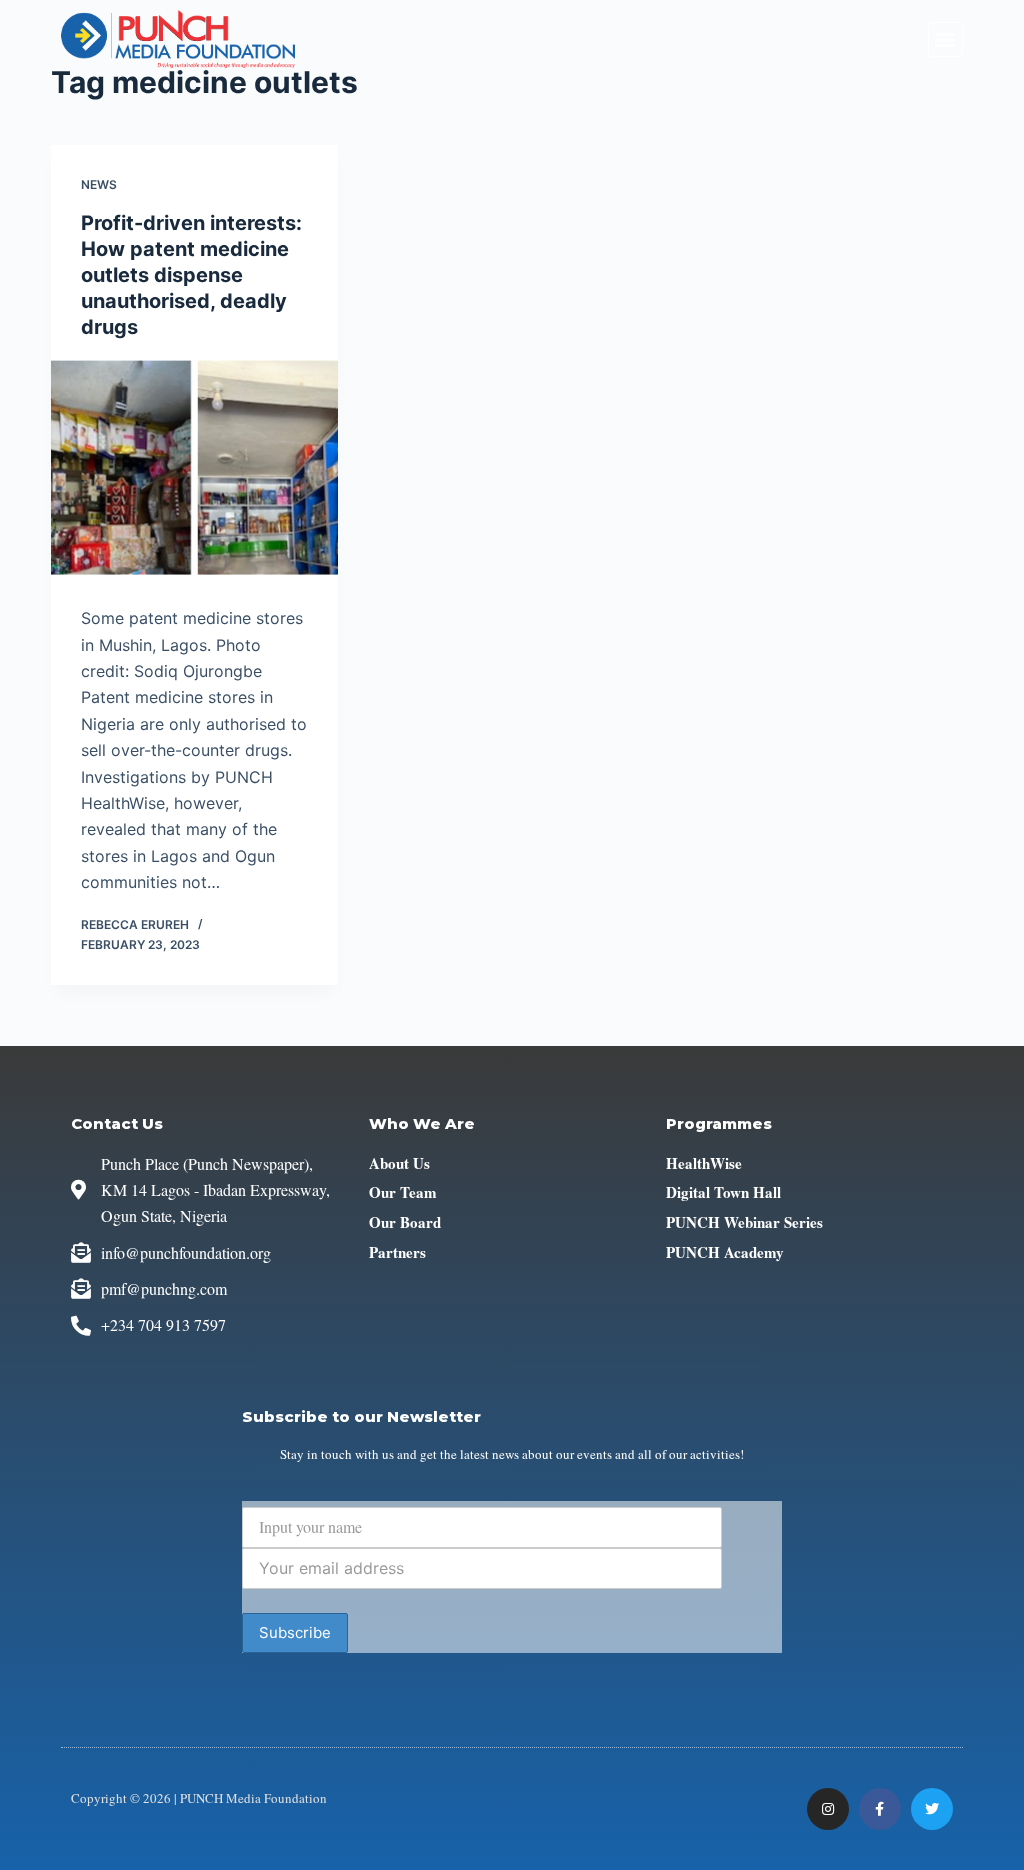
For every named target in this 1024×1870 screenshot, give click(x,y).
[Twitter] (932, 1809)
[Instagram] (828, 1809)
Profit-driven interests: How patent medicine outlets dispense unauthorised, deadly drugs (191, 275)
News (99, 184)
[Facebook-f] (880, 1809)
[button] (945, 39)
